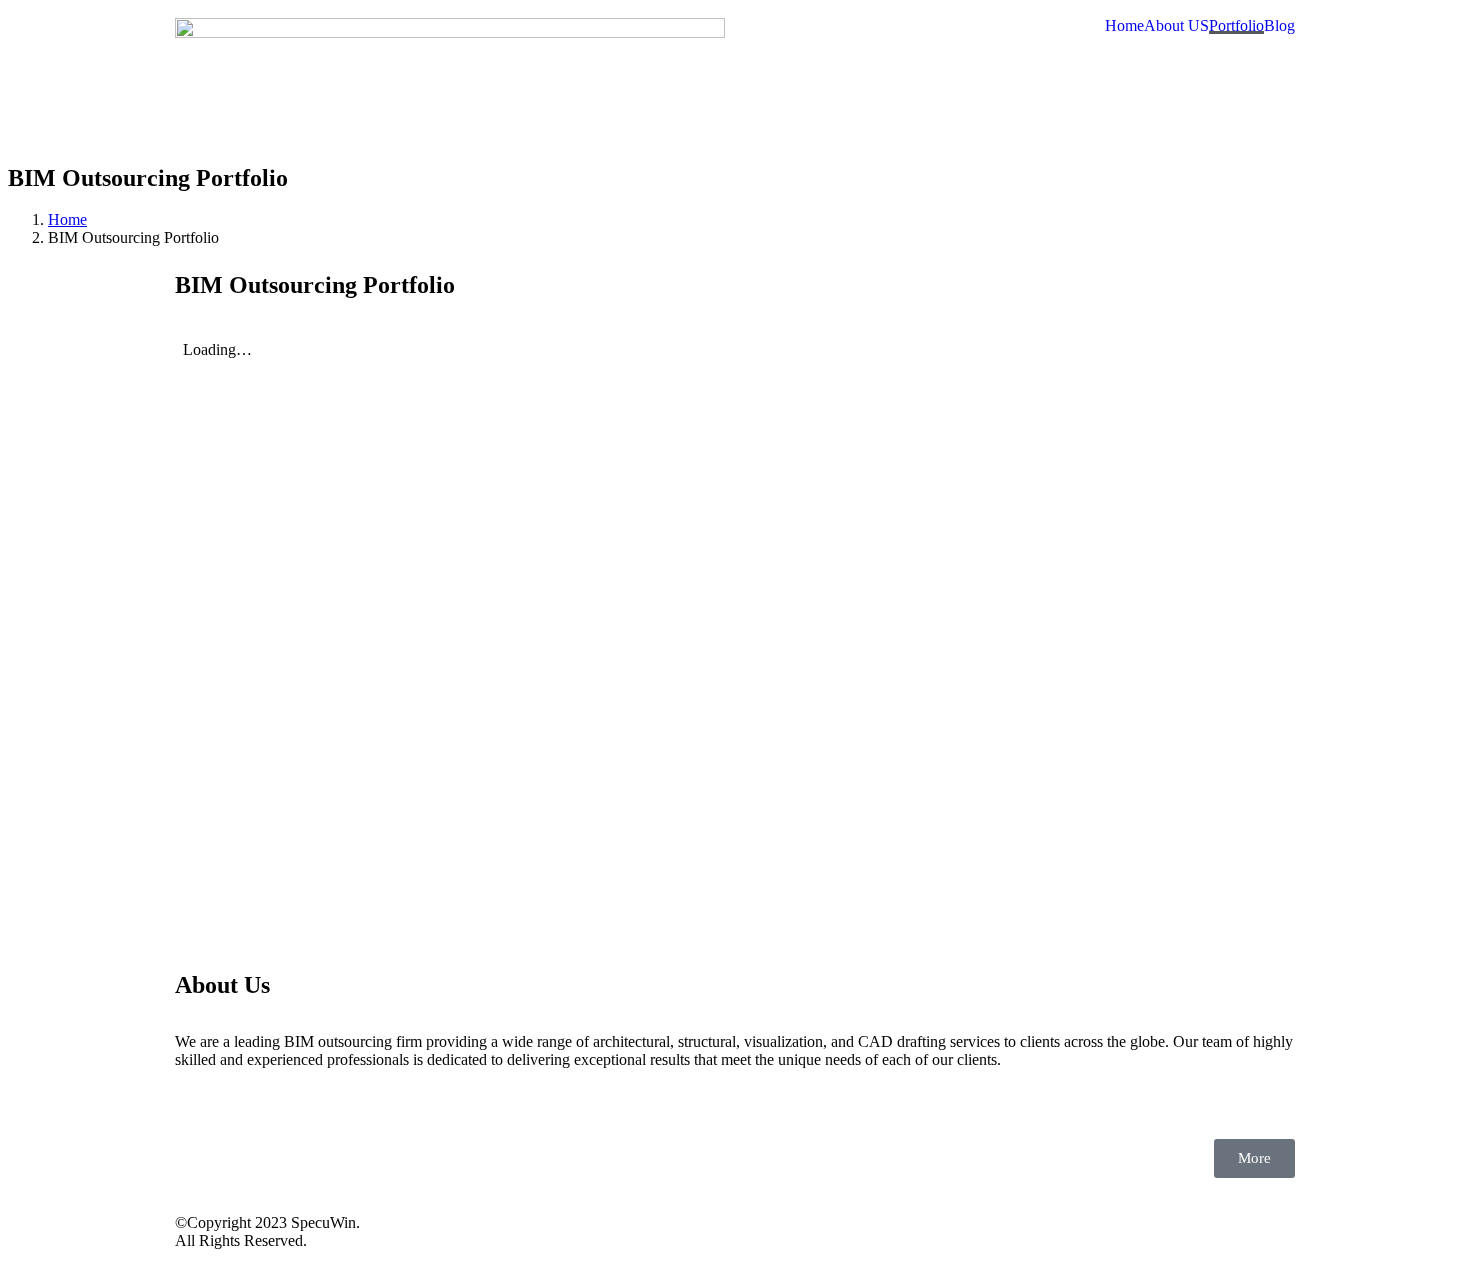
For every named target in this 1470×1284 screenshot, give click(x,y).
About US (1176, 26)
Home (1124, 26)
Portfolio (1236, 26)
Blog (1279, 26)
